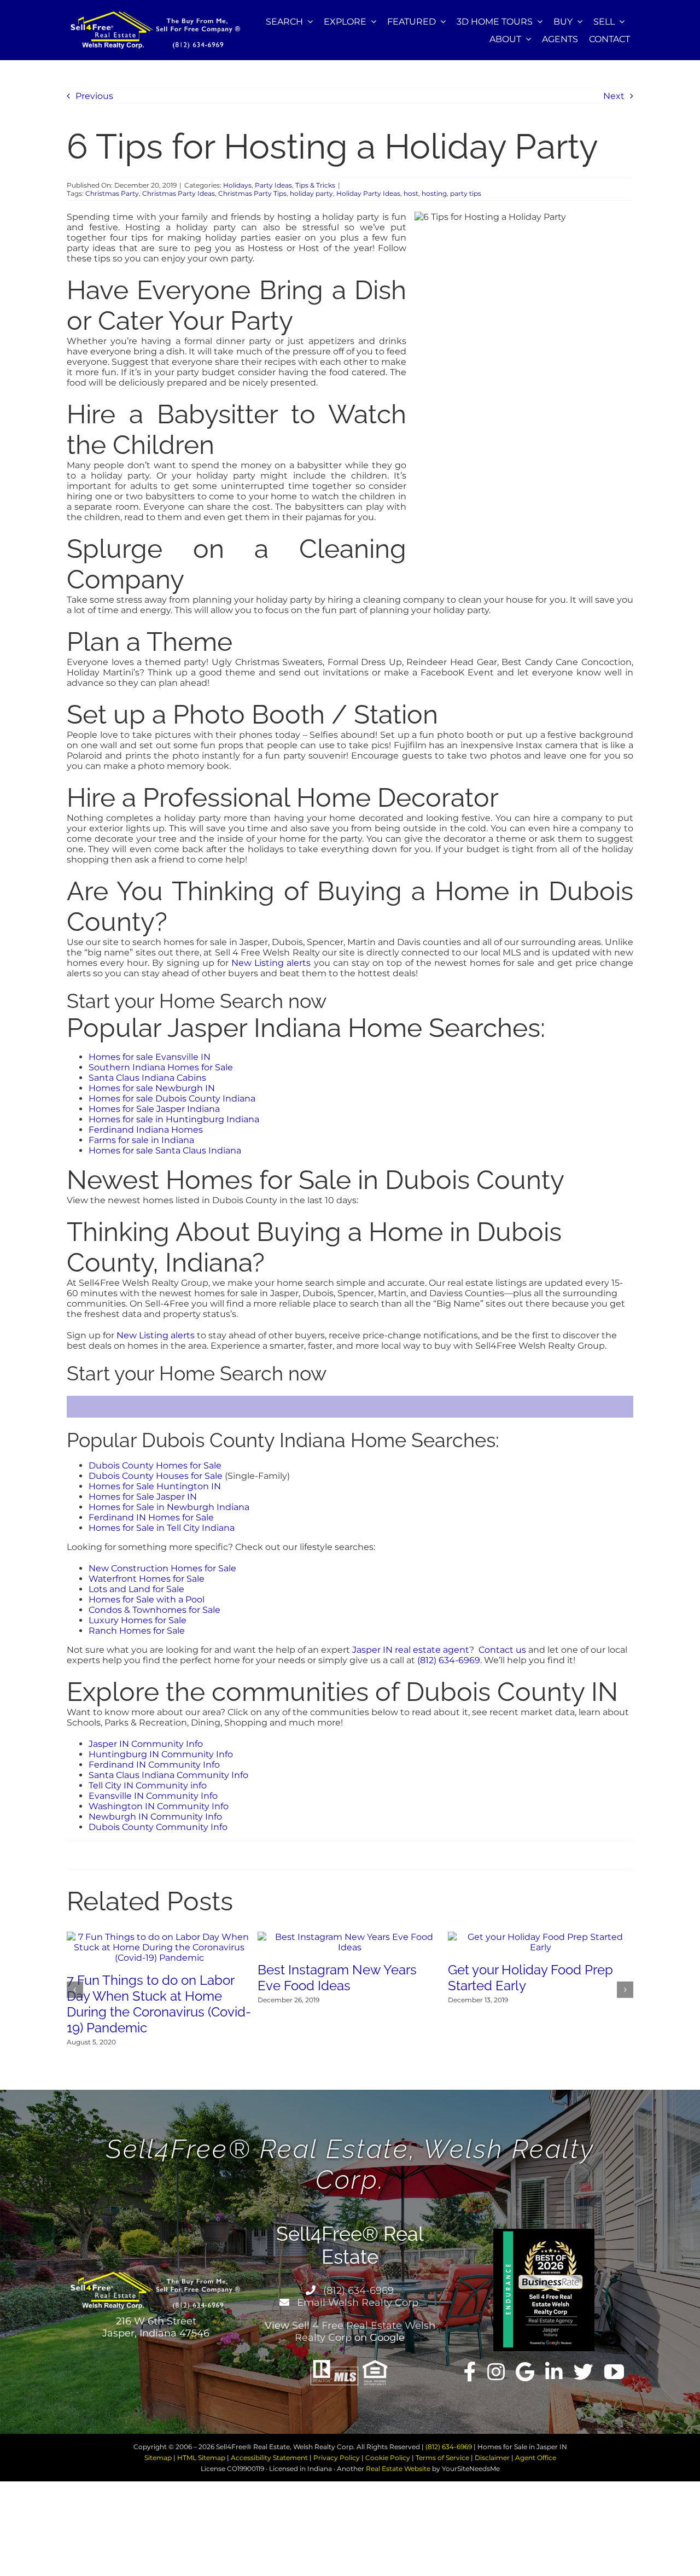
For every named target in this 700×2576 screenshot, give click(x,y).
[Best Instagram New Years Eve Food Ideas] (350, 1937)
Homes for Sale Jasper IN (143, 1497)
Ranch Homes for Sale (137, 1631)
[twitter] (584, 2372)
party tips (466, 193)
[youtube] (614, 2372)
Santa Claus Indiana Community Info (168, 1775)
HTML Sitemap (201, 2458)
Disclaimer (492, 2458)
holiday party (311, 193)
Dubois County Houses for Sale (156, 1476)
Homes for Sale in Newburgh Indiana (169, 1507)
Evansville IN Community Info (153, 1796)
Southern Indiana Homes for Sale (161, 1067)
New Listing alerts (271, 963)
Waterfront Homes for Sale (147, 1579)
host (411, 193)
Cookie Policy (388, 2458)
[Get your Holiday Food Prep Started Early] (541, 1937)
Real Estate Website (398, 2469)
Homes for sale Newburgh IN (152, 1088)
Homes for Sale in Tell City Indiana (162, 1528)
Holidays (237, 185)
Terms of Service (442, 2458)
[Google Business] (525, 2372)
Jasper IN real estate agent (411, 1650)
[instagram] (496, 2372)
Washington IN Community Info (159, 1806)
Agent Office (536, 2458)
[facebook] (470, 2372)
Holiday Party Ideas (368, 193)
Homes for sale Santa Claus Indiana (165, 1150)
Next (614, 96)
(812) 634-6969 (449, 1660)
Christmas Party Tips (252, 193)
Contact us (502, 1650)
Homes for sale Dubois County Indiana (172, 1098)
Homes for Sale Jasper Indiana (154, 1109)
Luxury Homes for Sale (138, 1620)
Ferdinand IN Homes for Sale (151, 1517)
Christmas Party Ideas (179, 193)
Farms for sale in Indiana (141, 1140)
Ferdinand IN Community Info (154, 1765)
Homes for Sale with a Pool (147, 1599)
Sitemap (158, 2458)
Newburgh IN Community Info (155, 1817)
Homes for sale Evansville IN (150, 1057)
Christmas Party (112, 193)
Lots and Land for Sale (136, 1589)
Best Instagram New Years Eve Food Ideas (337, 1978)
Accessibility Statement (269, 2458)
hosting (434, 193)
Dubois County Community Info (158, 1827)
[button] (75, 1990)
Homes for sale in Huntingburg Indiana (174, 1119)
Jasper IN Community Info (146, 1744)
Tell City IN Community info (148, 1785)
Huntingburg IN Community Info (161, 1754)
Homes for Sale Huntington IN (155, 1486)
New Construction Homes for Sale (162, 1568)
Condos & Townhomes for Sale (154, 1610)
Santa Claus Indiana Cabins (147, 1078)
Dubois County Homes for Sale (155, 1465)
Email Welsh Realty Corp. (357, 2303)
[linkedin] (554, 2372)
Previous (94, 96)
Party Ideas (273, 185)
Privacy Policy (337, 2458)
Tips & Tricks (315, 185)
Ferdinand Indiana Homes (146, 1130)
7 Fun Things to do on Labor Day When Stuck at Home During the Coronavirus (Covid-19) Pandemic (159, 2004)
